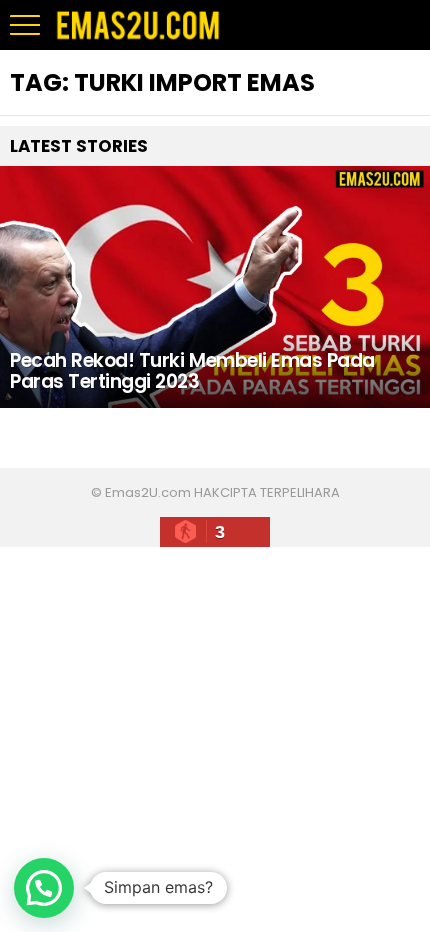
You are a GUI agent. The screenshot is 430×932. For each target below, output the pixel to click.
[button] (44, 888)
